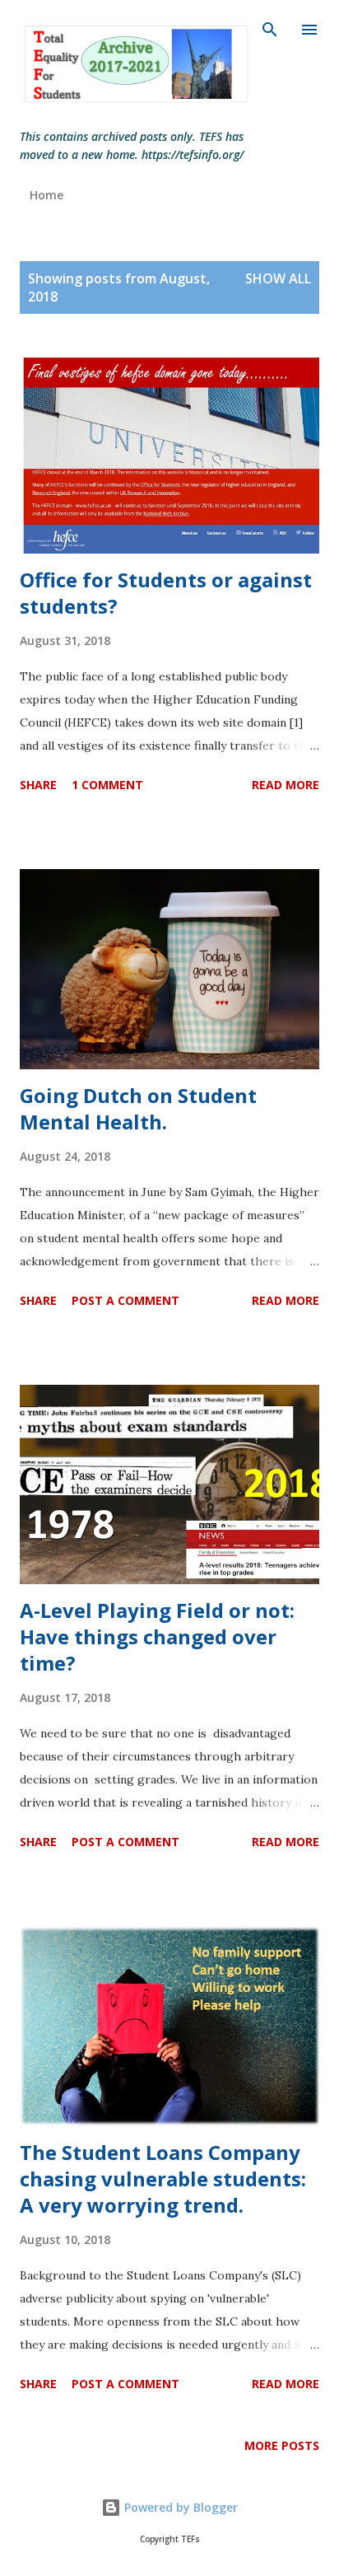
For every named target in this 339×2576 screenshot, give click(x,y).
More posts (282, 2445)
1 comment (107, 785)
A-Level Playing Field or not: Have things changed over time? (157, 1636)
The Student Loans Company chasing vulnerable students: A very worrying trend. (163, 2179)
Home (46, 195)
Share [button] (38, 785)
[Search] (270, 30)
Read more (286, 785)
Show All (278, 278)
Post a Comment (125, 1300)
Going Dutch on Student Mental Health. (138, 1108)
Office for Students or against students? (166, 593)
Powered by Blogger (179, 2507)
